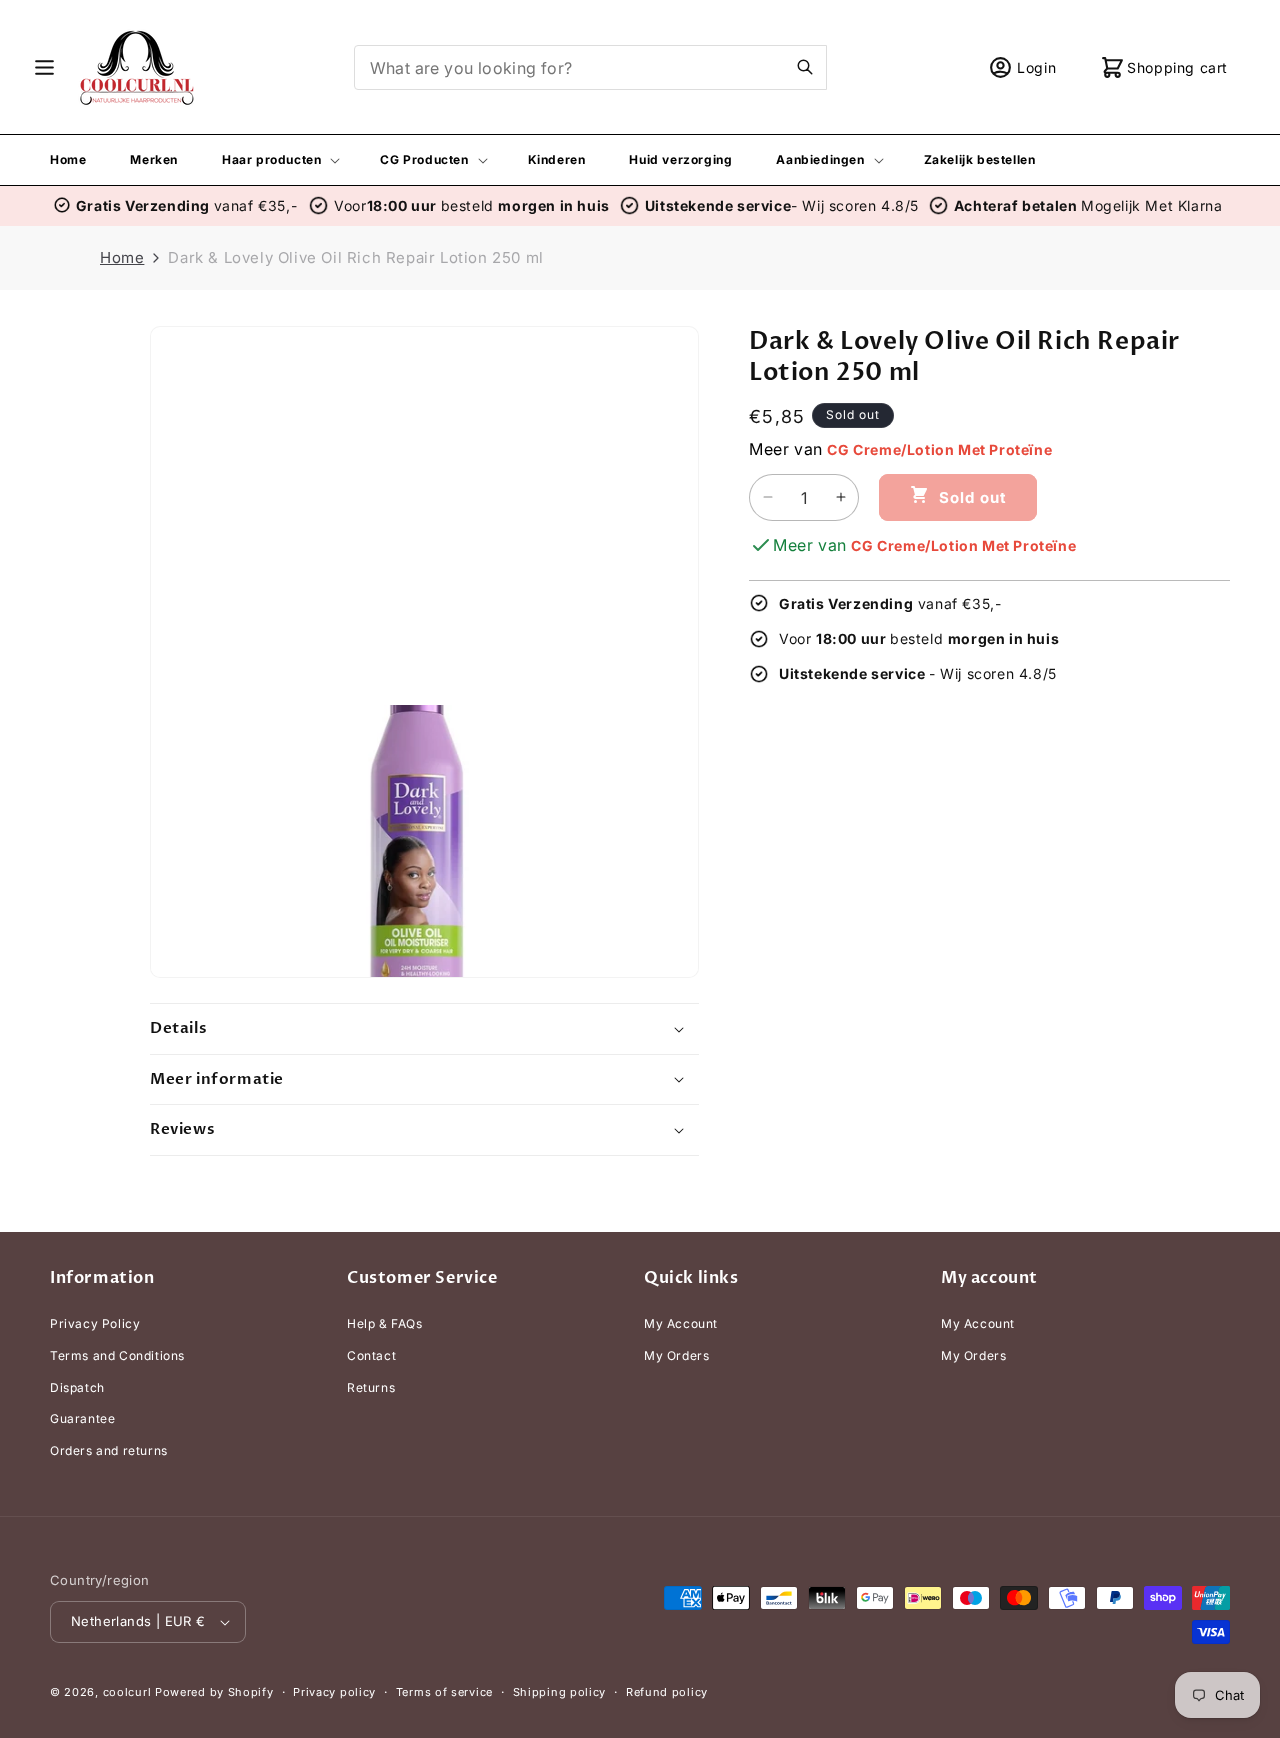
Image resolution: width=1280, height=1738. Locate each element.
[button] (44, 67)
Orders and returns (109, 1450)
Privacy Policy (95, 1323)
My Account (681, 1323)
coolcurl (127, 1692)
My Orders (676, 1355)
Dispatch (77, 1387)
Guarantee (82, 1418)
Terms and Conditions (117, 1355)
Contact (371, 1355)
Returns (371, 1387)
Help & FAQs (385, 1323)
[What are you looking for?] (805, 67)
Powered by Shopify (214, 1692)
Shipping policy (560, 1692)
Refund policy (667, 1692)
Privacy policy (334, 1692)
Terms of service (444, 1692)
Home (122, 257)
